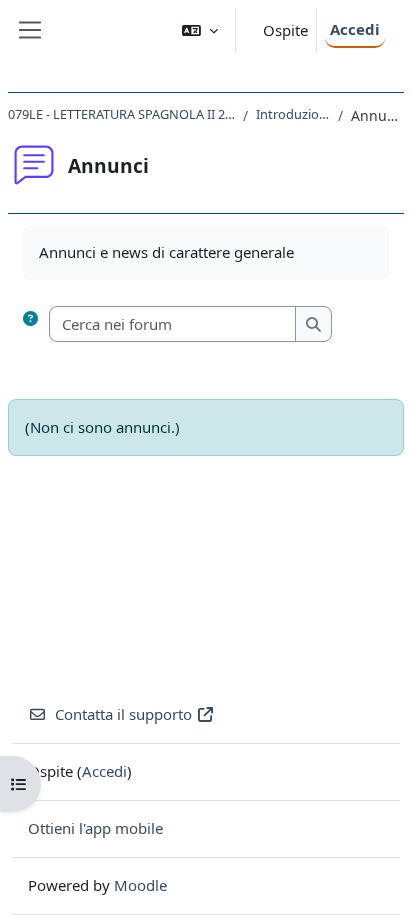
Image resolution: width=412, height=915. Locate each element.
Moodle (140, 885)
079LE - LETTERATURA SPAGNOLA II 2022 (121, 114)
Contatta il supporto (123, 714)
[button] (200, 30)
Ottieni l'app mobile (95, 828)
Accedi (355, 29)
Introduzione (293, 114)
